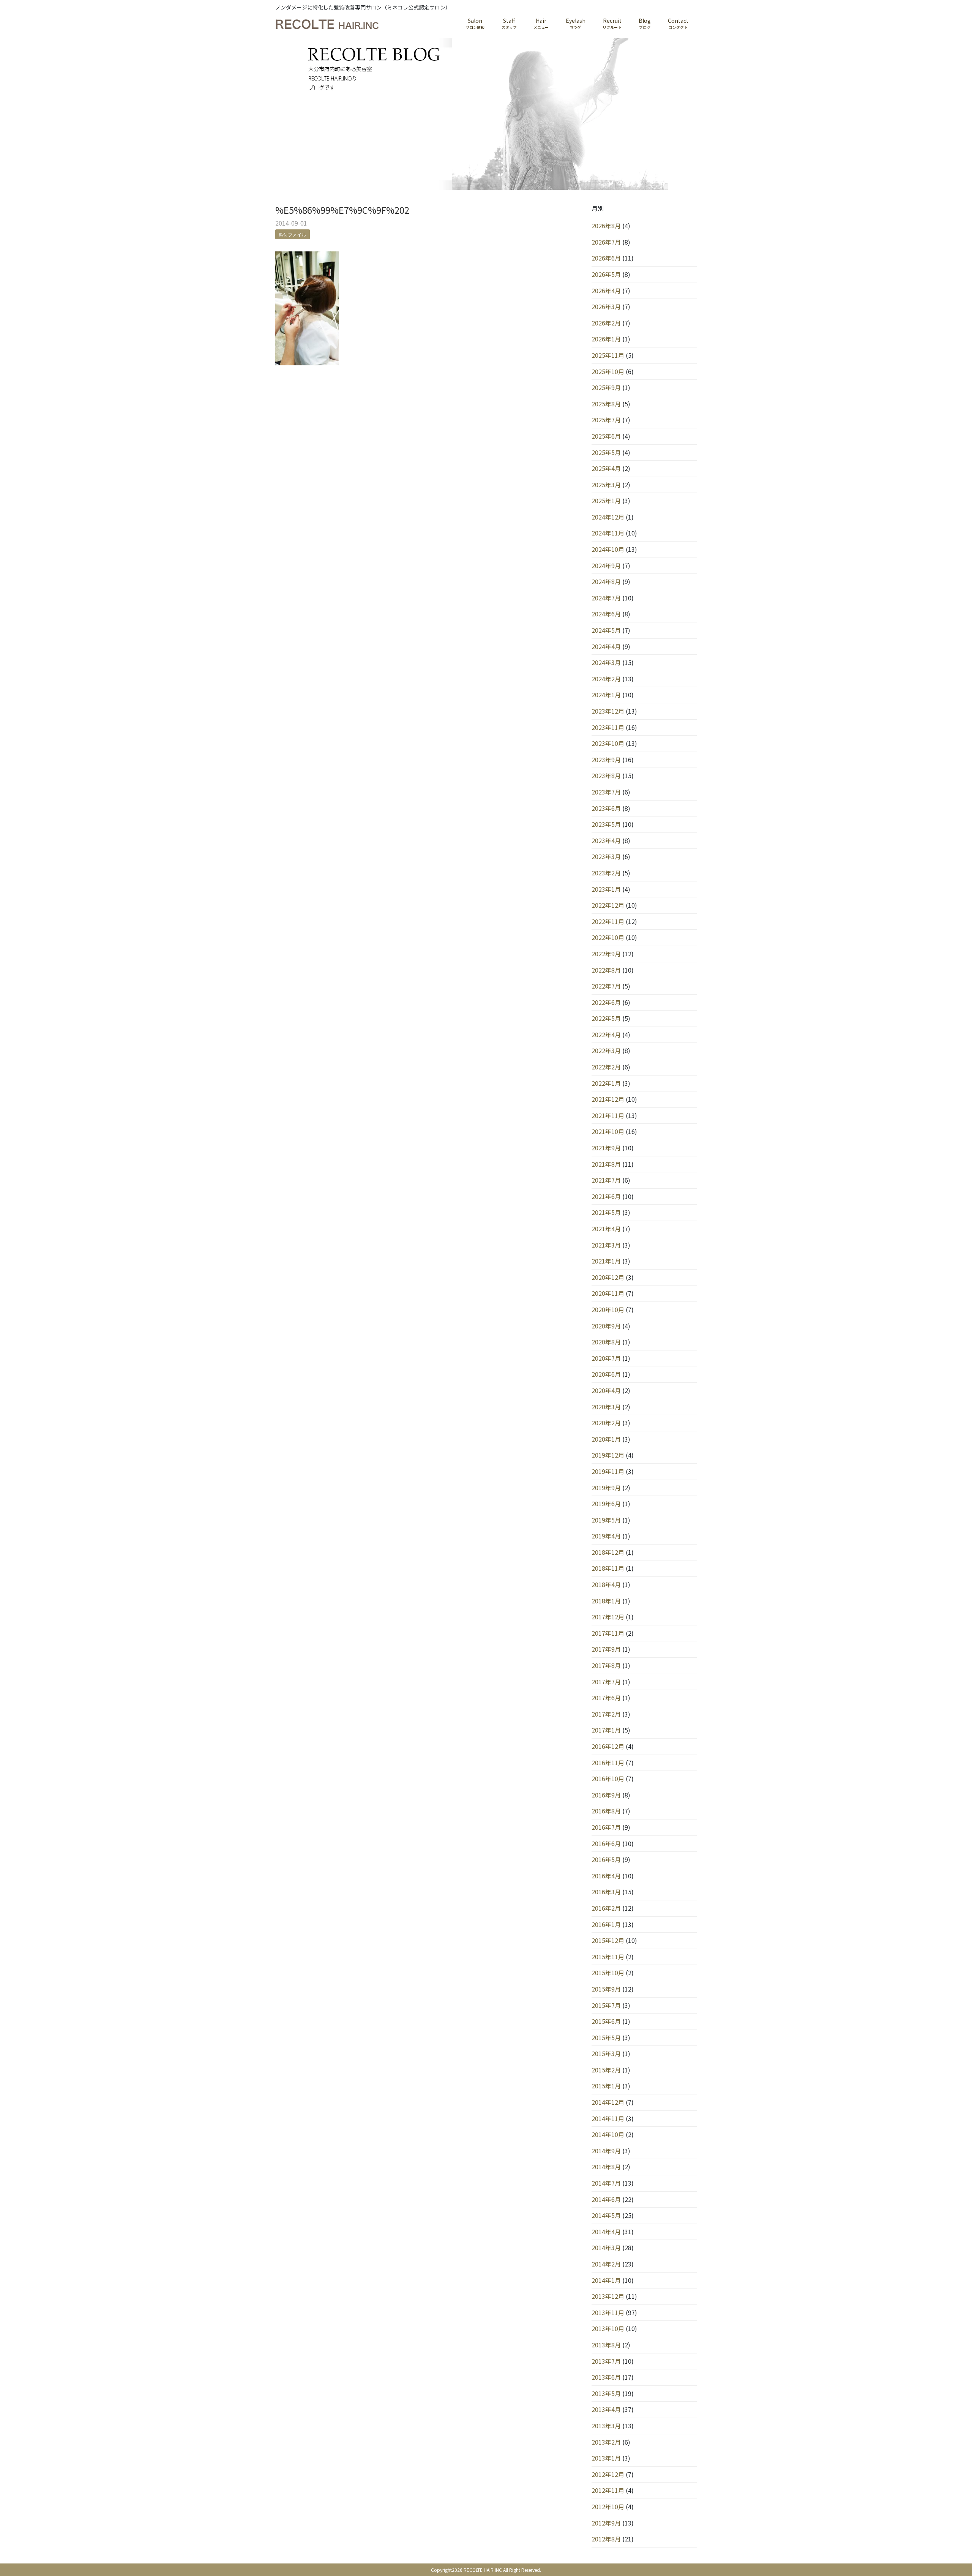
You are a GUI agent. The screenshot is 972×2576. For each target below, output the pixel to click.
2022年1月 (606, 1083)
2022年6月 (606, 1002)
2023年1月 (606, 889)
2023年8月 (606, 775)
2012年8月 (606, 2539)
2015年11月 (608, 1957)
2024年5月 (606, 630)
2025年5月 (606, 452)
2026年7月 (606, 242)
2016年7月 (606, 1827)
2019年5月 (606, 1520)
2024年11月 (608, 533)
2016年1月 (606, 1924)
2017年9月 (606, 1649)
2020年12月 (608, 1277)
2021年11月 (608, 1115)
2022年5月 (606, 1018)
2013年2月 (606, 2442)
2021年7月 (606, 1180)
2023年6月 (606, 808)
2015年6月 (606, 2021)
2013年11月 (608, 2312)
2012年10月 (608, 2507)
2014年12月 (608, 2102)
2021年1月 (606, 1261)
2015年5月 (606, 2037)
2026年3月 (606, 306)
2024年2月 (606, 679)
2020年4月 (606, 1390)
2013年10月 (608, 2328)
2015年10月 (608, 1973)
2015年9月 (606, 1989)
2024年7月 (606, 598)
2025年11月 (608, 355)
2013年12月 (608, 2296)
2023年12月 (608, 711)
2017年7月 (606, 1682)
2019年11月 (608, 1471)
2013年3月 (606, 2426)
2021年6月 (606, 1196)
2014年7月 (606, 2183)
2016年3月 (606, 1892)
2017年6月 (606, 1698)
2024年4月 (606, 646)
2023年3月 (606, 856)
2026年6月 (606, 258)
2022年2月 (606, 1067)
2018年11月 (608, 1568)
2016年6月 (606, 1843)
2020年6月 (606, 1374)
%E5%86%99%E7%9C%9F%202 (342, 210)
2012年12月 (608, 2474)
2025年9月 (606, 387)
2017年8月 (606, 1665)
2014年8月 (606, 2167)
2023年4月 (606, 840)
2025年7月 (606, 420)
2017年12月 (608, 1617)
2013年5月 (606, 2393)
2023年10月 (608, 743)
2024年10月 (608, 549)
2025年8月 (606, 404)
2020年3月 (606, 1407)
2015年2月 (606, 2070)
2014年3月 (606, 2247)
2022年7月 (606, 986)
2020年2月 (606, 1423)
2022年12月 (608, 905)
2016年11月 (608, 1763)
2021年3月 (606, 1245)
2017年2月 (606, 1714)
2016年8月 (606, 1811)
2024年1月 (606, 695)
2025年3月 (606, 485)
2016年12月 (608, 1746)
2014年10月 (608, 2134)
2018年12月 (608, 1552)
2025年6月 (606, 436)
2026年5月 (606, 274)
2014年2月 (606, 2264)
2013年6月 (606, 2377)
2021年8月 (606, 1164)
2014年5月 (606, 2215)
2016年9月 (606, 1795)
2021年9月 (606, 1148)
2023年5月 (606, 824)
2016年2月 (606, 1908)
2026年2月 (606, 323)
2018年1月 (606, 1601)
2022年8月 (606, 970)
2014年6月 (606, 2199)
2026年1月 (606, 339)
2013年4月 (606, 2409)
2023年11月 (608, 727)
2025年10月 (608, 371)
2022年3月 (606, 1050)
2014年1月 (606, 2280)
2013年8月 (606, 2345)
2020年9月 (606, 1326)
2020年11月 (608, 1293)
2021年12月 (608, 1099)
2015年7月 (606, 2005)
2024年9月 (606, 565)
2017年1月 (606, 1730)
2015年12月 (608, 1940)
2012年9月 (606, 2523)
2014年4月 (606, 2232)
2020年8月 (606, 1342)
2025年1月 (606, 501)
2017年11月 (608, 1633)
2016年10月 (608, 1778)
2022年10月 (608, 937)
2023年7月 (606, 792)
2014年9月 (606, 2151)
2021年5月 (606, 1212)
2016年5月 (606, 1859)
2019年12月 (608, 1455)
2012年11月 (608, 2490)
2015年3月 (606, 2053)
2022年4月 (606, 1035)
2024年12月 (608, 517)
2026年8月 (606, 226)
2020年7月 (606, 1358)
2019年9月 (606, 1488)
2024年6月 (606, 614)
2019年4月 (606, 1536)
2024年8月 (606, 581)
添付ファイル (292, 235)
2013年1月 (606, 2458)
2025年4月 (606, 468)
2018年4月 (606, 1584)
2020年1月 (606, 1439)
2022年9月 (606, 954)
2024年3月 (606, 662)
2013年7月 (606, 2361)
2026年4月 (606, 291)
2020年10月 (608, 1309)
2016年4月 (606, 1876)
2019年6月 (606, 1504)
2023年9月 (606, 760)
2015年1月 (606, 2086)
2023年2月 (606, 873)
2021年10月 (608, 1131)
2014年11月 (608, 2118)
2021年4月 (606, 1229)
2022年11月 (608, 921)
